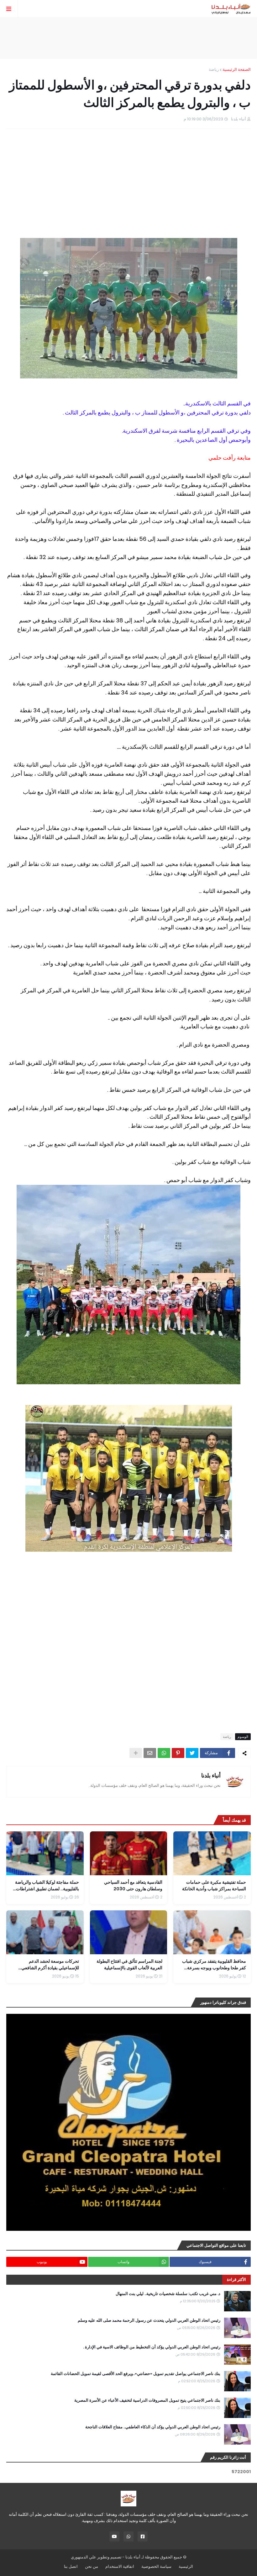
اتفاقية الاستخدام (120, 2566)
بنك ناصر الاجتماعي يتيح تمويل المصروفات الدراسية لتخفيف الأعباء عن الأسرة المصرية (147, 2400)
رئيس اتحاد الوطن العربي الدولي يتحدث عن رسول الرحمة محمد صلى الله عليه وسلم (149, 2320)
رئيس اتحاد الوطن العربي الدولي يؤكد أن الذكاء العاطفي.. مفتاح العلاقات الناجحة (153, 2427)
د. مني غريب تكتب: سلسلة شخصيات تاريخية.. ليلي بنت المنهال (168, 2294)
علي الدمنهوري (84, 2557)
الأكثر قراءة (236, 2280)
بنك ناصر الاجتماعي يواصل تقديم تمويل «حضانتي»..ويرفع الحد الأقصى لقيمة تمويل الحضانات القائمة (136, 2374)
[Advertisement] (128, 38)
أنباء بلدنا (211, 1775)
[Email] (150, 1753)
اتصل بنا (71, 2566)
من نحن (92, 2566)
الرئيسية (186, 2566)
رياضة (214, 69)
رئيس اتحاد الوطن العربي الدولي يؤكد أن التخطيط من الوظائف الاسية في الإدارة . (152, 2347)
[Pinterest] (178, 1753)
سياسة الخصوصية (156, 2566)
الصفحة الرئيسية (237, 69)
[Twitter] (192, 1753)
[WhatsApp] (164, 1753)
